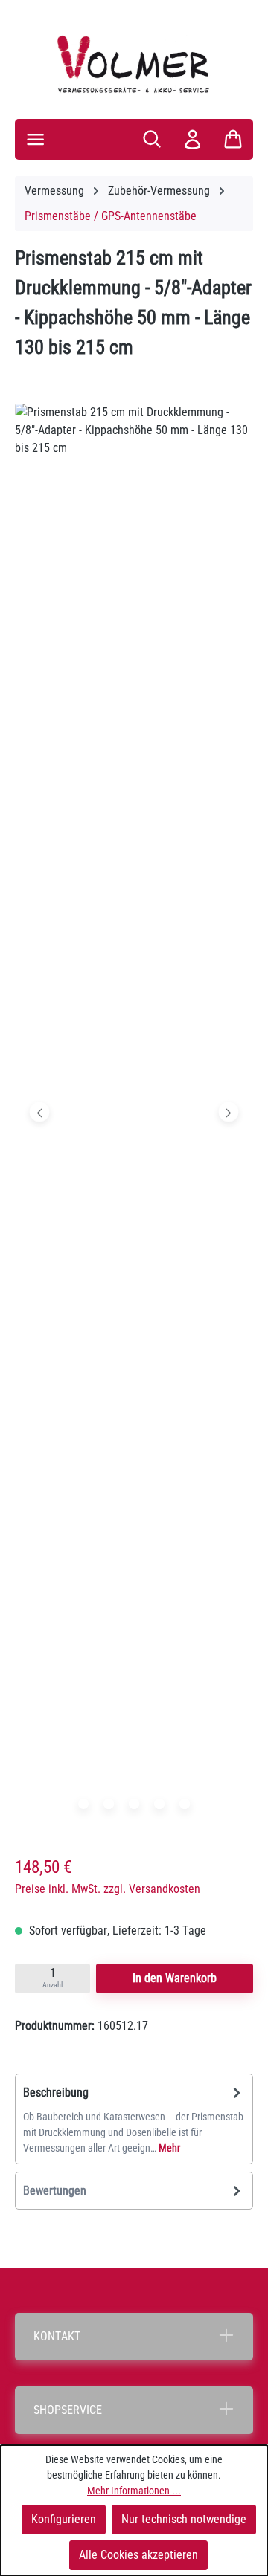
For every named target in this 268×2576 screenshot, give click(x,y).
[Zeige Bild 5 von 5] (185, 1804)
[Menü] (35, 139)
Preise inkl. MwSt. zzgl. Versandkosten (108, 1889)
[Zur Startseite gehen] (134, 64)
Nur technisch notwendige (184, 2519)
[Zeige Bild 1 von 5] (83, 1804)
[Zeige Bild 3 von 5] (134, 1804)
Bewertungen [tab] (55, 2191)
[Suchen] (152, 139)
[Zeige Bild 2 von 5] (109, 1804)
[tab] (134, 2119)
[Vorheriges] (40, 1112)
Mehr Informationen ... (134, 2491)
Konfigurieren (64, 2519)
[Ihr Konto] (192, 139)
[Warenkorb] (233, 139)
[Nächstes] (228, 1112)
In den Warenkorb (175, 1978)
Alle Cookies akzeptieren (138, 2555)
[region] (134, 1116)
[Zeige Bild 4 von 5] (159, 1804)
